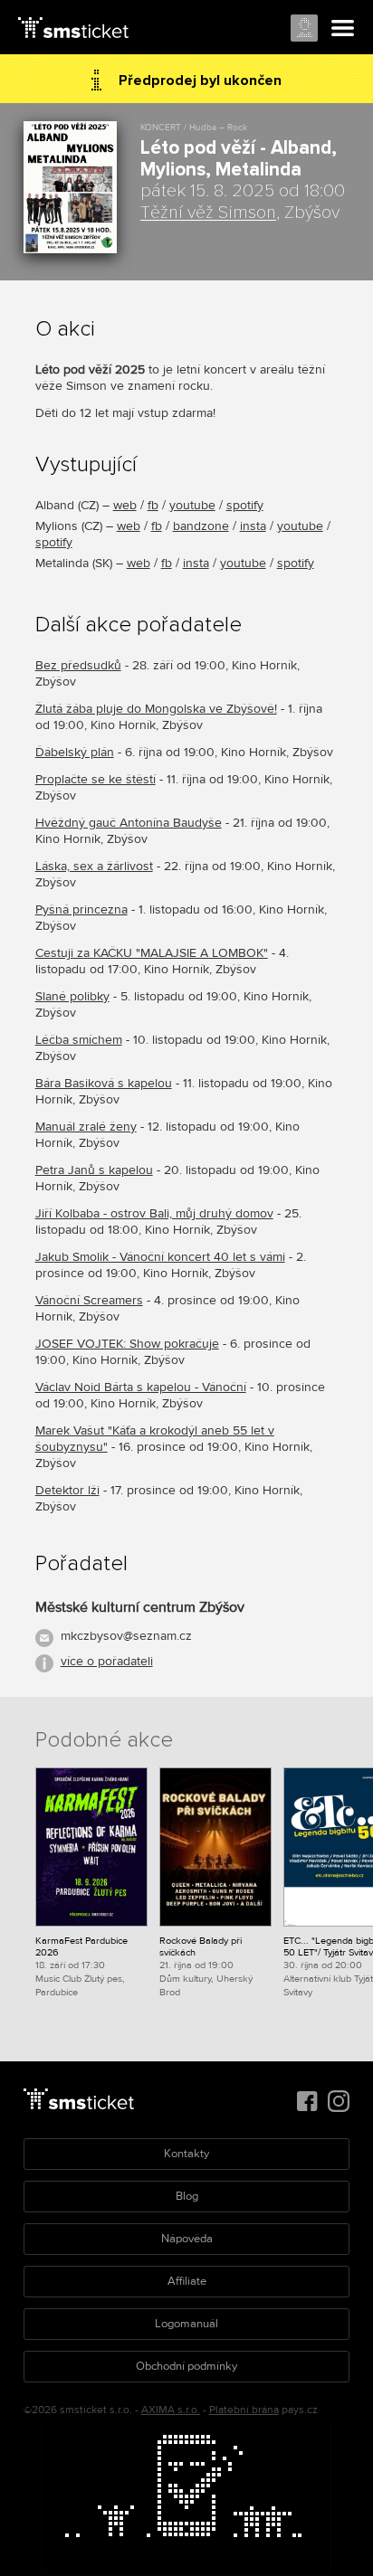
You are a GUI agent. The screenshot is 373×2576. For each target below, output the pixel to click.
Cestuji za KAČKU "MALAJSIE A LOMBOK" (152, 953)
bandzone (201, 526)
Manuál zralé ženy (86, 1127)
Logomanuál (186, 2324)
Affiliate (187, 2281)
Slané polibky (72, 996)
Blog (187, 2196)
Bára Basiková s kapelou (104, 1083)
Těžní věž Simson (208, 213)
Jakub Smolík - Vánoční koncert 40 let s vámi (160, 1257)
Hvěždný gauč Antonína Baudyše (129, 823)
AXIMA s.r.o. (171, 2410)
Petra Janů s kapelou (94, 1170)
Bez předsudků (78, 665)
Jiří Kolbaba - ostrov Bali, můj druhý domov (154, 1213)
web (125, 505)
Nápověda (187, 2239)
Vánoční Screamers (89, 1300)
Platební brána (244, 2410)
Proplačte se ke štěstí (96, 779)
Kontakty (186, 2154)
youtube (192, 505)
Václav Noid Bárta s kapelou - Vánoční (141, 1387)
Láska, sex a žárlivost (94, 866)
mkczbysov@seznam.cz (126, 1636)
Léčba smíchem (79, 1040)
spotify (245, 505)
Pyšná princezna (81, 909)
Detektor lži (67, 1490)
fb (153, 505)
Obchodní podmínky (186, 2366)
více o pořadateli (107, 1661)
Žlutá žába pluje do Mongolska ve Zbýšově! (156, 709)
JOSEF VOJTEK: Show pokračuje (127, 1344)
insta (253, 526)
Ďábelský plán (75, 752)
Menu (343, 29)
